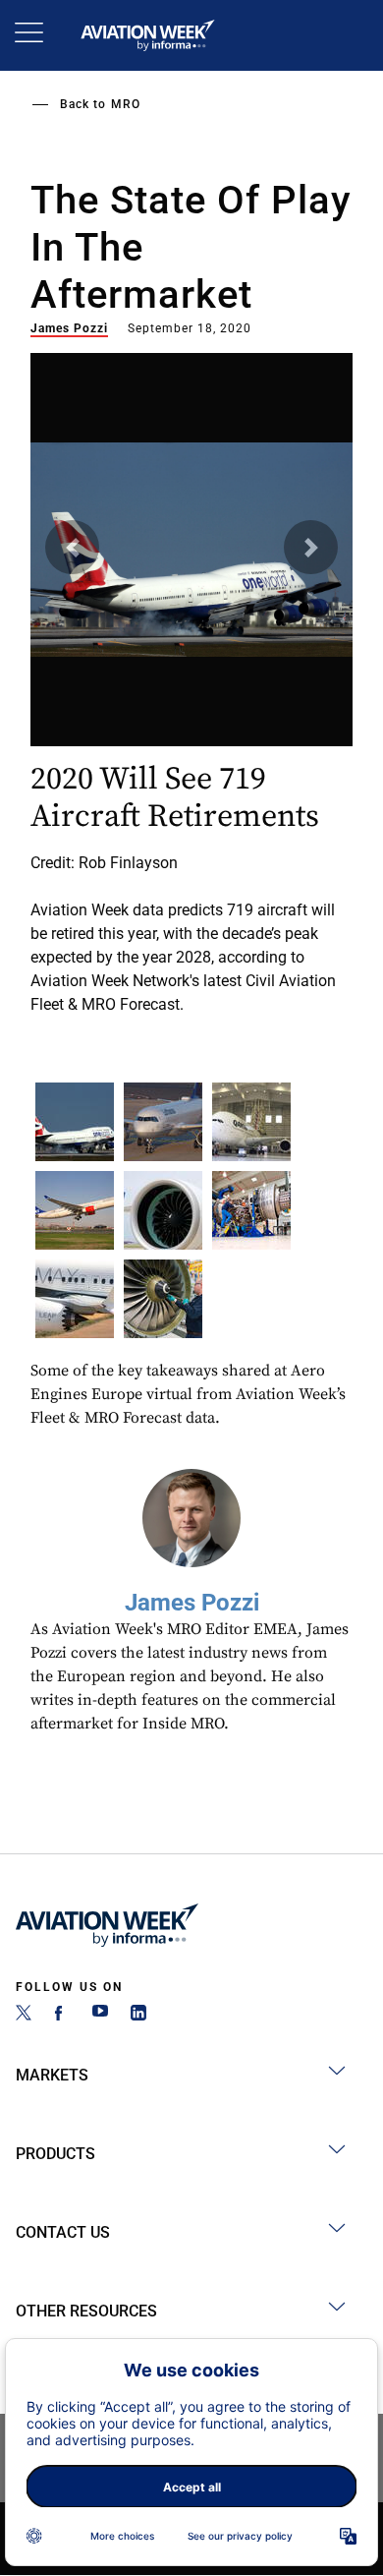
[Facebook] (62, 2015)
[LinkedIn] (138, 2015)
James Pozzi (69, 328)
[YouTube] (100, 2015)
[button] (72, 547)
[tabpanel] (191, 677)
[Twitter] (24, 2015)
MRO (126, 104)
